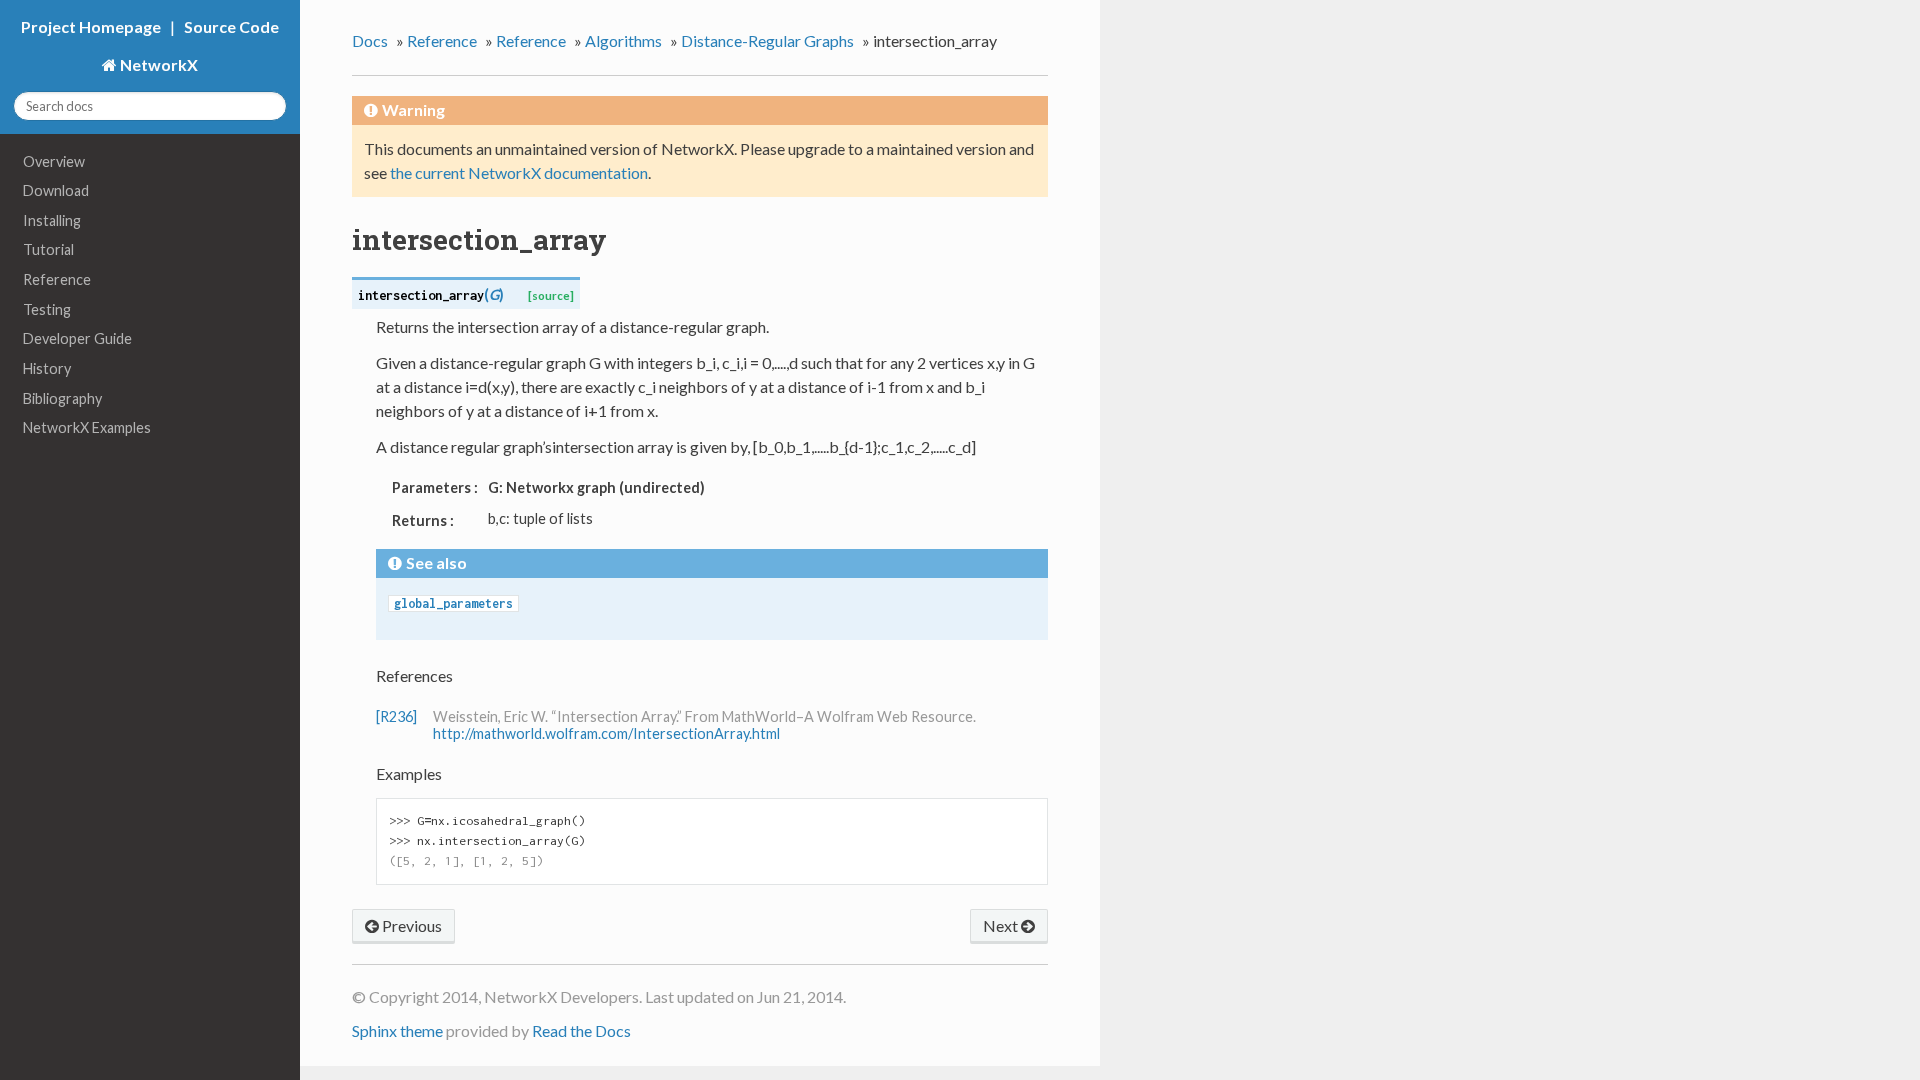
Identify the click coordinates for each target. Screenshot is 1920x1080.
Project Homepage (91, 26)
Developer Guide (77, 338)
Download (56, 190)
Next (1002, 925)
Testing (47, 309)
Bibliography (62, 398)
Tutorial (48, 249)
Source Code (231, 26)
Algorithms (623, 40)
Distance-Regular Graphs (767, 40)
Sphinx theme (397, 1030)
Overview (54, 161)
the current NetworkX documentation (519, 172)
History (47, 368)
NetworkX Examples (87, 427)
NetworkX (157, 64)
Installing (52, 220)
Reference (57, 279)
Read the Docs (581, 1030)
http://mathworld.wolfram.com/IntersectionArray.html (606, 733)
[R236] (396, 716)
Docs (370, 40)
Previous (410, 925)
